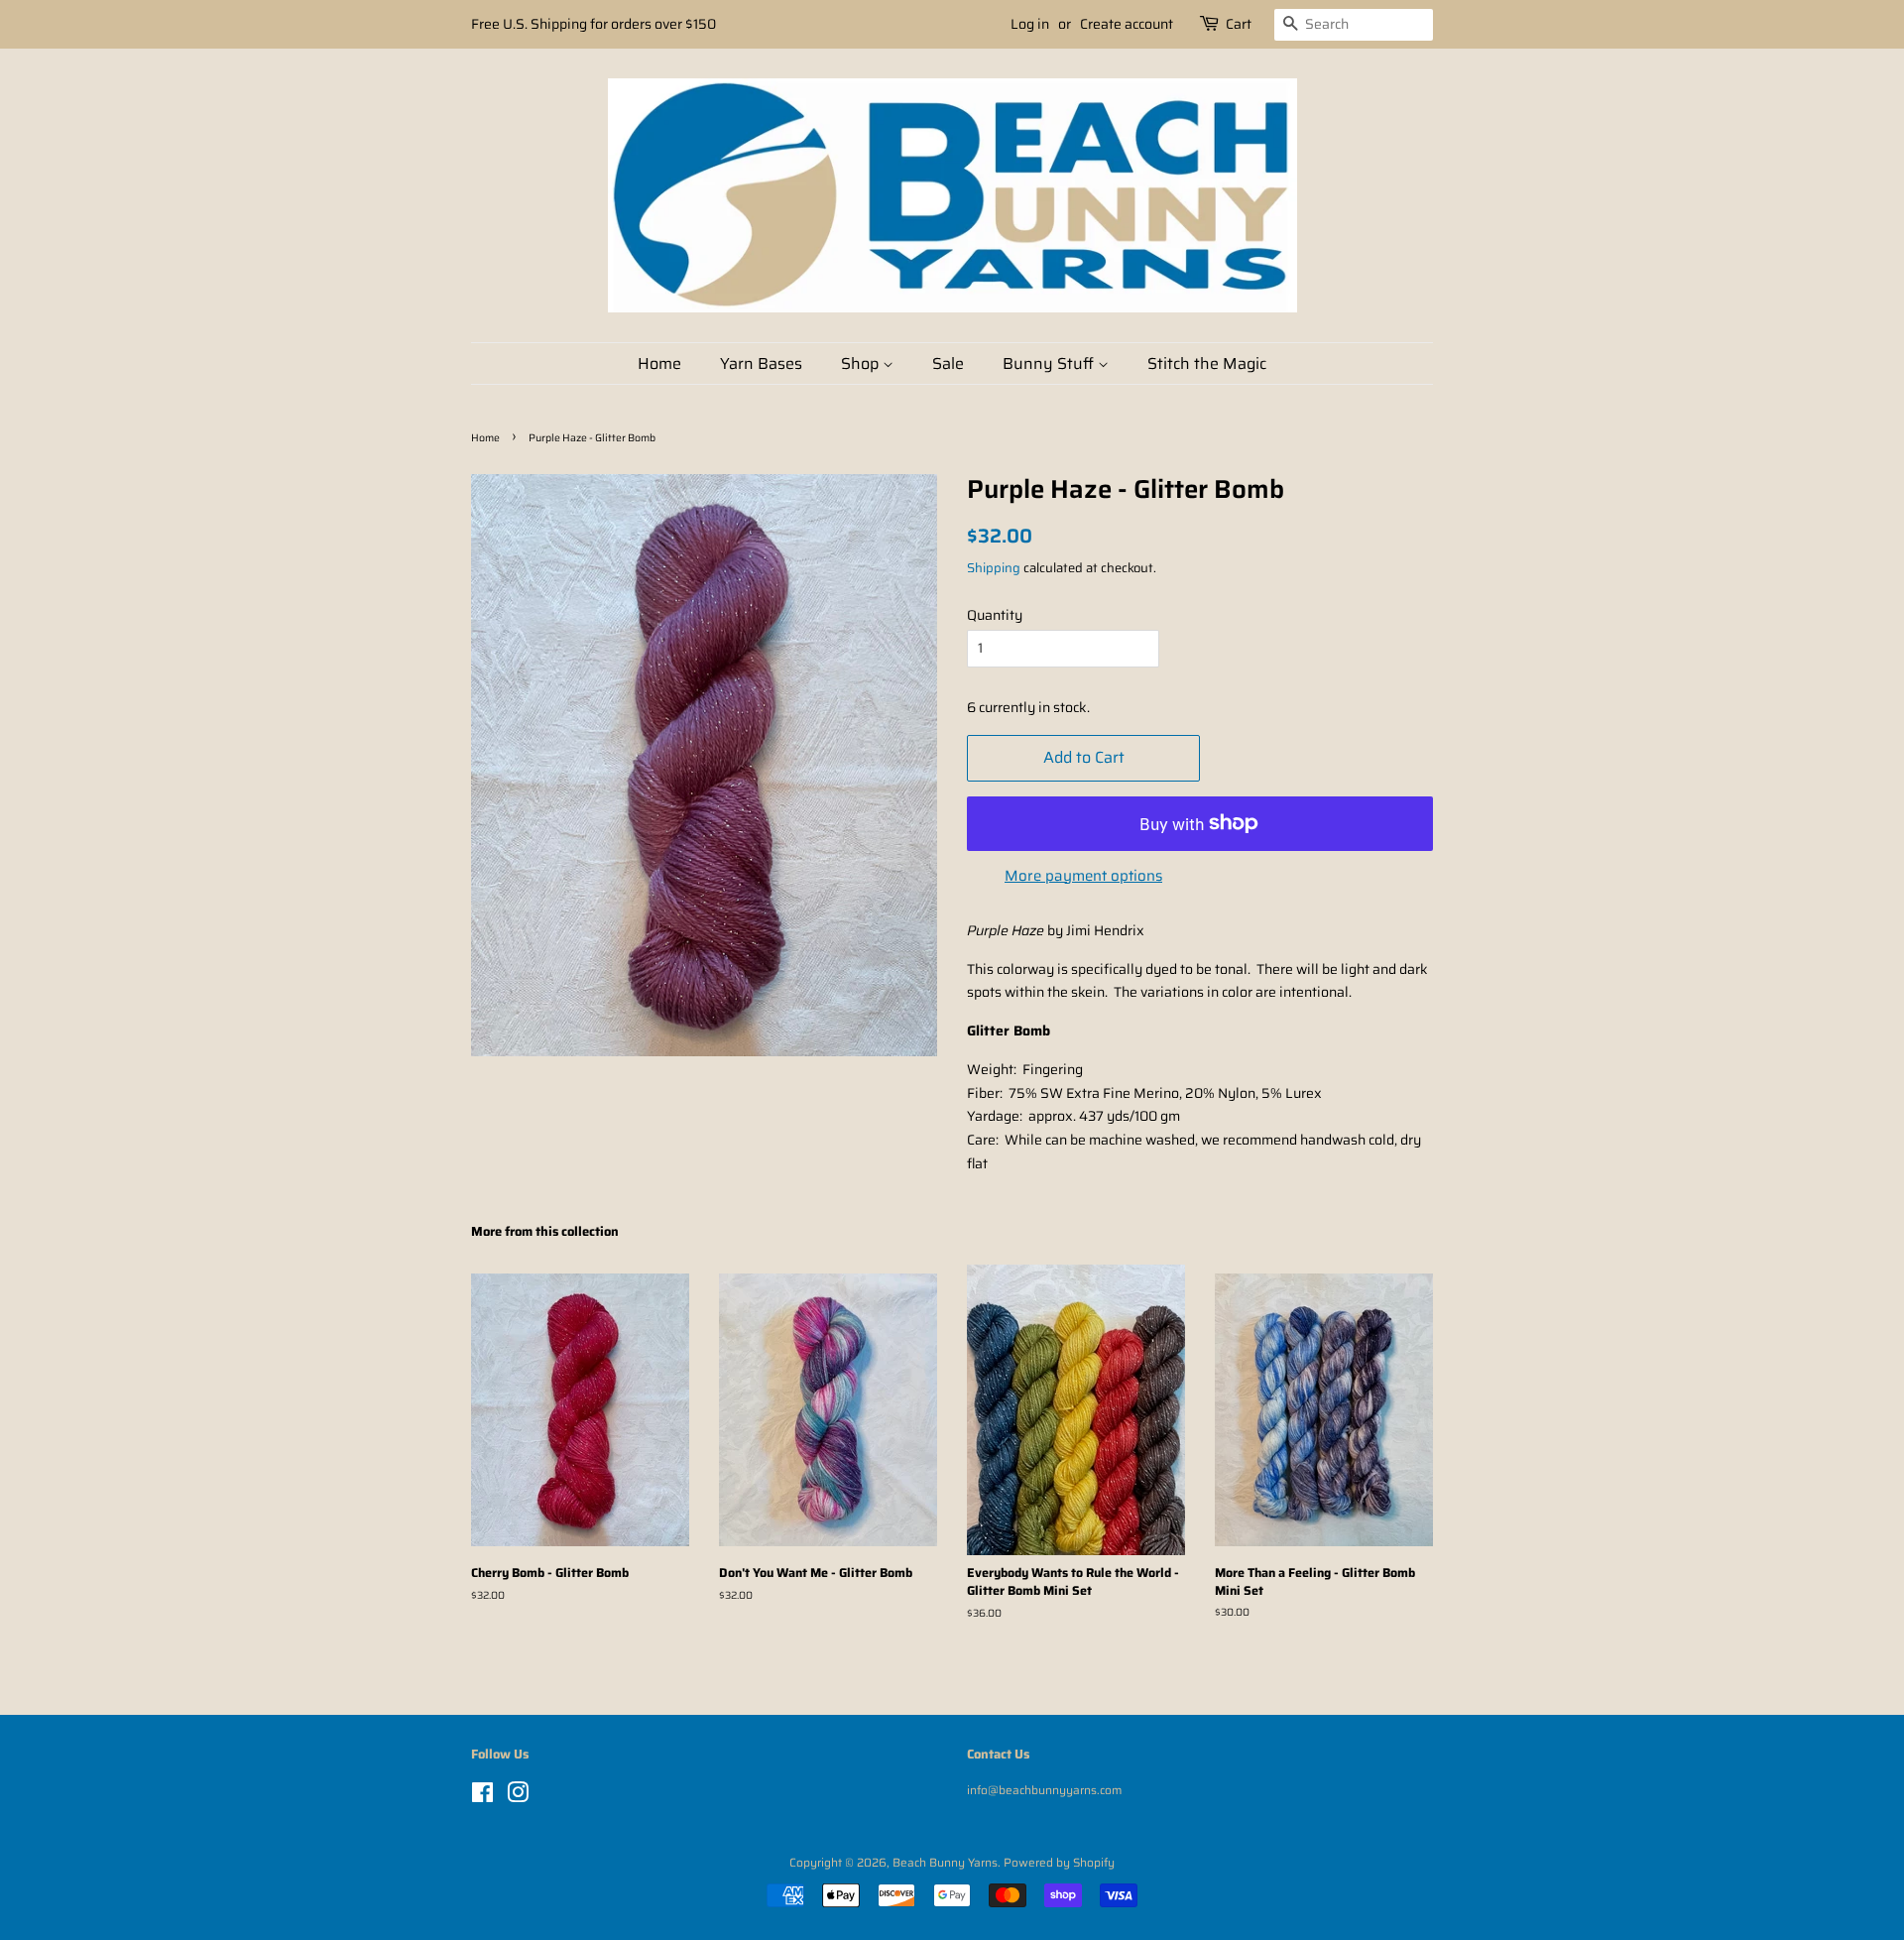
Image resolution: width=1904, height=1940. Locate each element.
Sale (948, 364)
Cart (1239, 24)
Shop (862, 364)
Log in (1030, 24)
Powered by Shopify (1059, 1862)
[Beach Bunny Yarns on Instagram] (518, 1797)
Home (659, 364)
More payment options (1083, 876)
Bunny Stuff (1050, 364)
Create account (1127, 24)
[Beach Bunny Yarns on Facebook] (482, 1797)
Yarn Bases (761, 364)
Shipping (994, 568)
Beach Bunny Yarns (945, 1862)
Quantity (995, 615)
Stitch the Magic (1207, 364)
